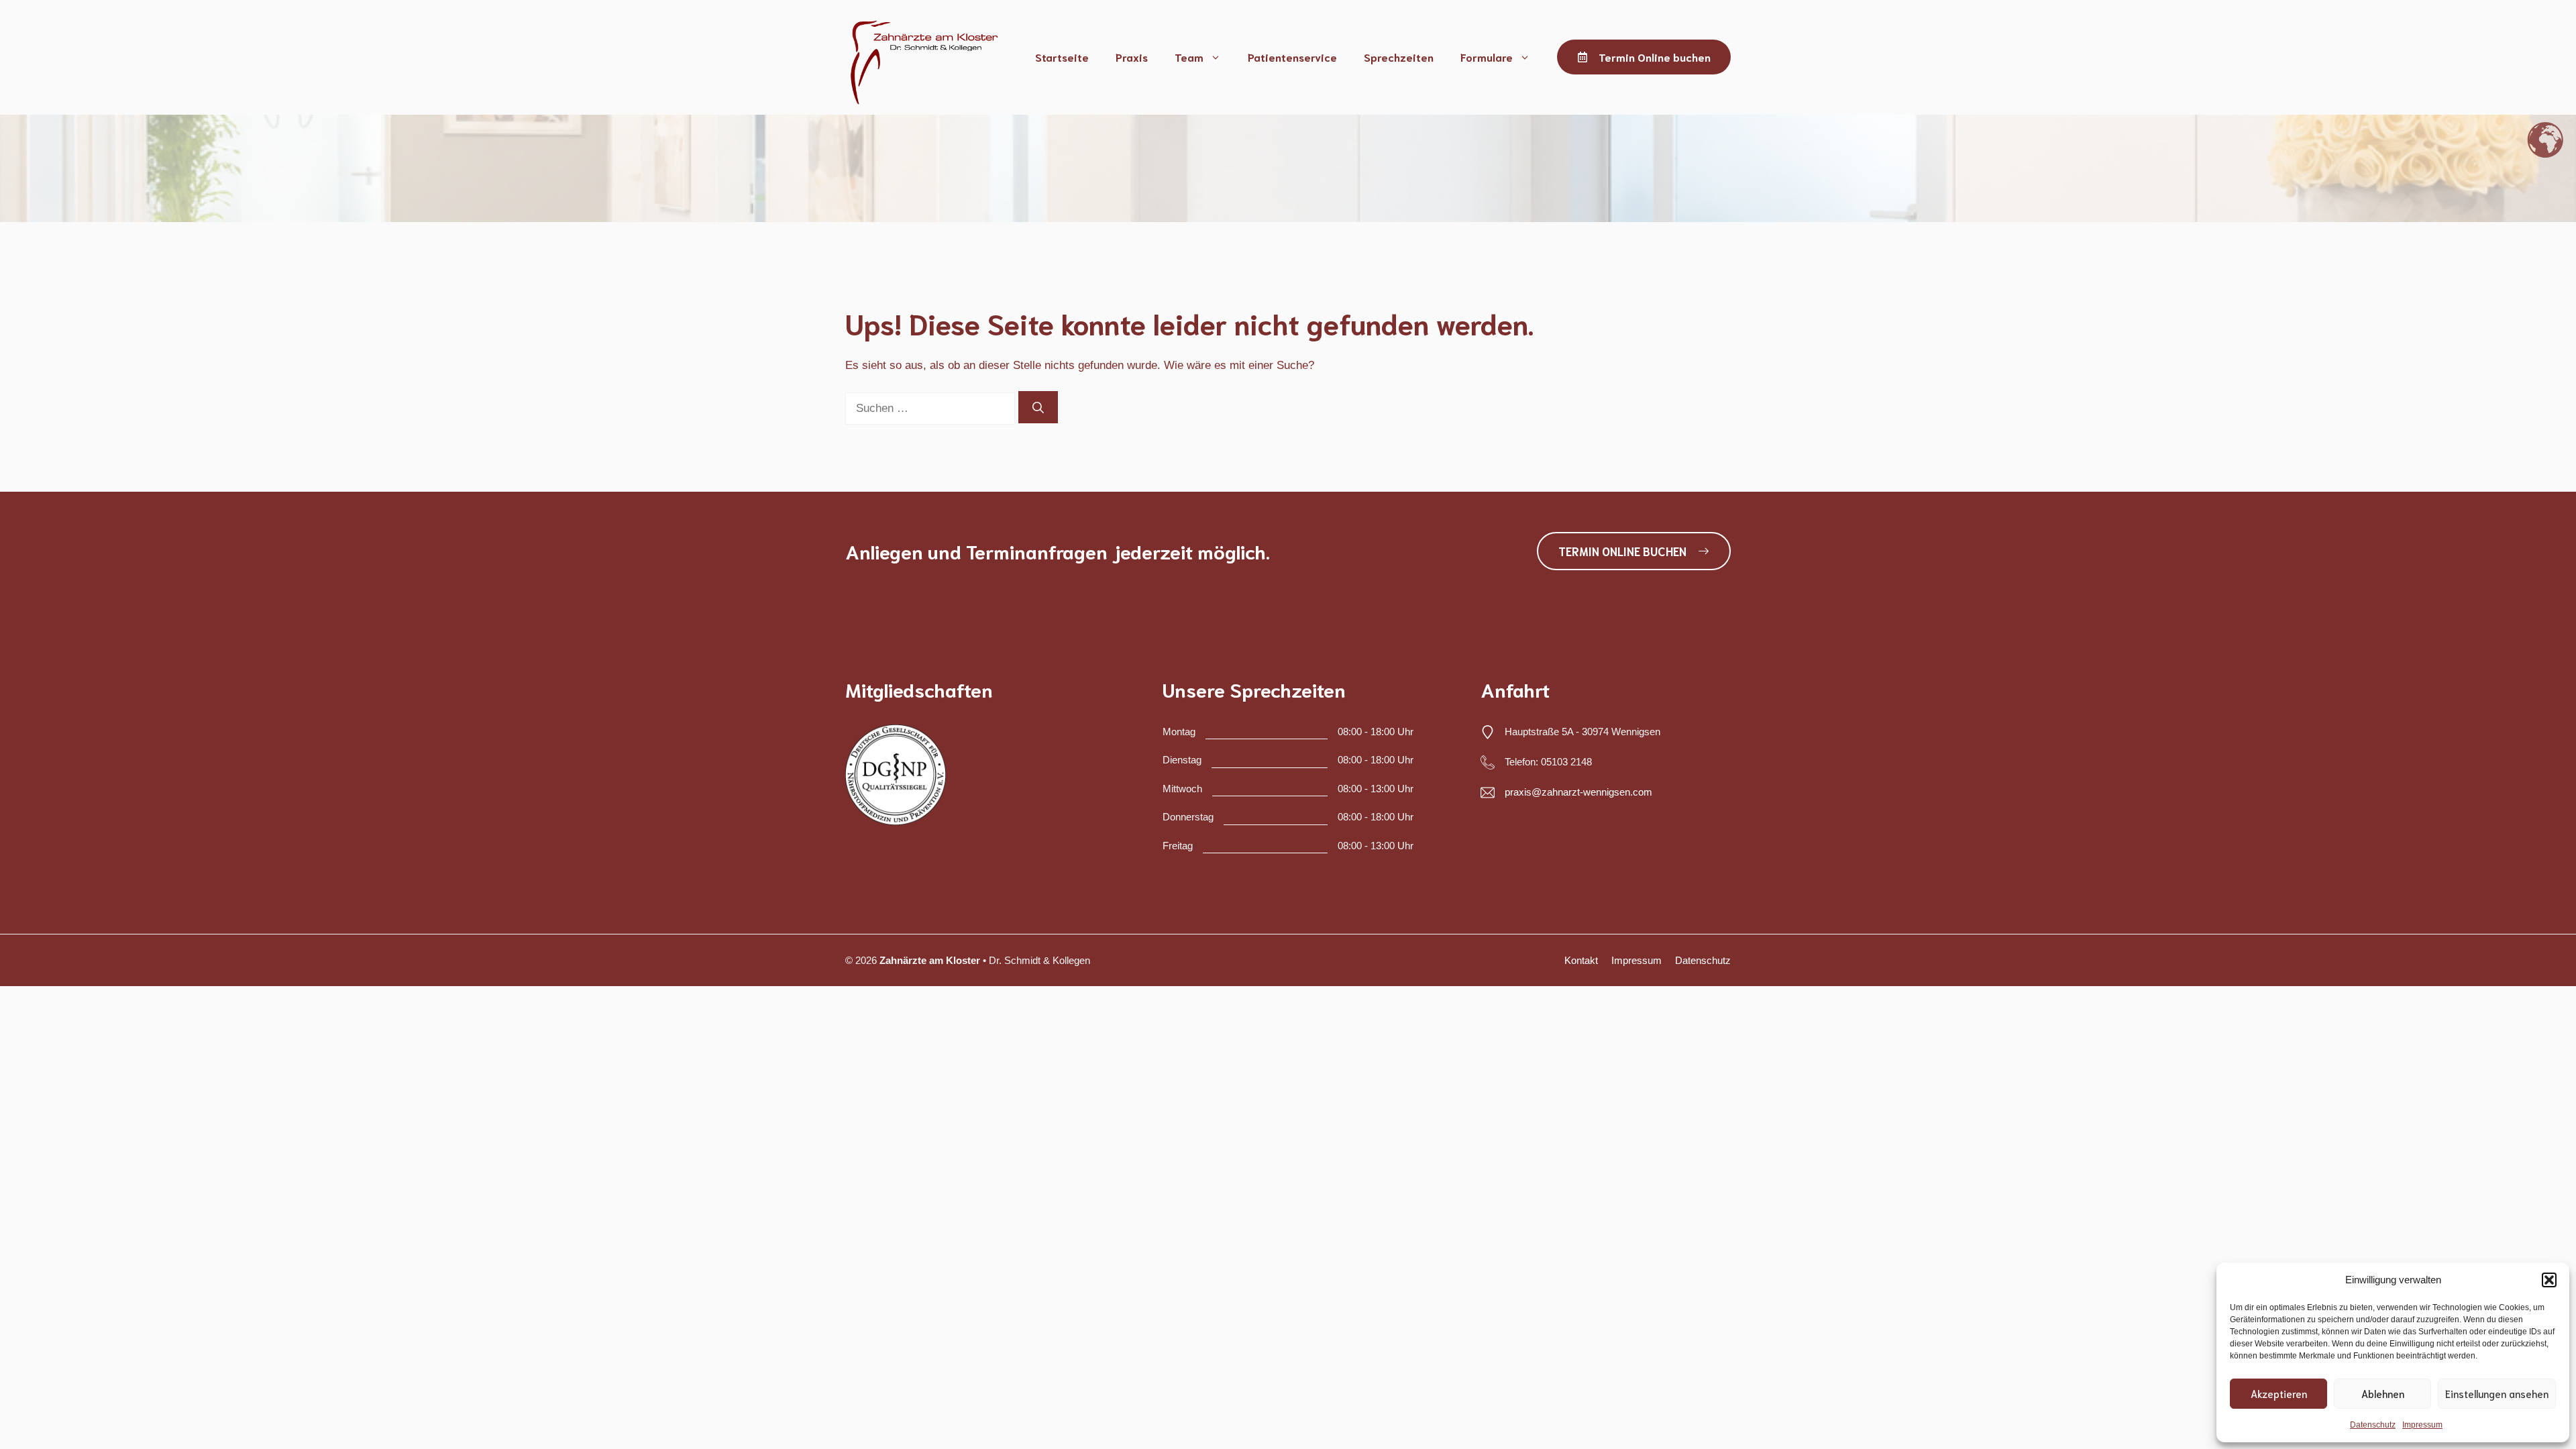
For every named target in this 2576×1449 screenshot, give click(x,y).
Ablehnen (2383, 1393)
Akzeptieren (2279, 1393)
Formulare (1487, 57)
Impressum (2422, 1425)
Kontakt (1581, 960)
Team (1189, 57)
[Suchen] (1038, 407)
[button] (2549, 1280)
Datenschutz (2373, 1425)
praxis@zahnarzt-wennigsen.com (1578, 792)
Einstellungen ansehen (2497, 1393)
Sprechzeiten (1399, 57)
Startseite (1062, 57)
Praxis (1132, 57)
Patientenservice (1292, 57)
